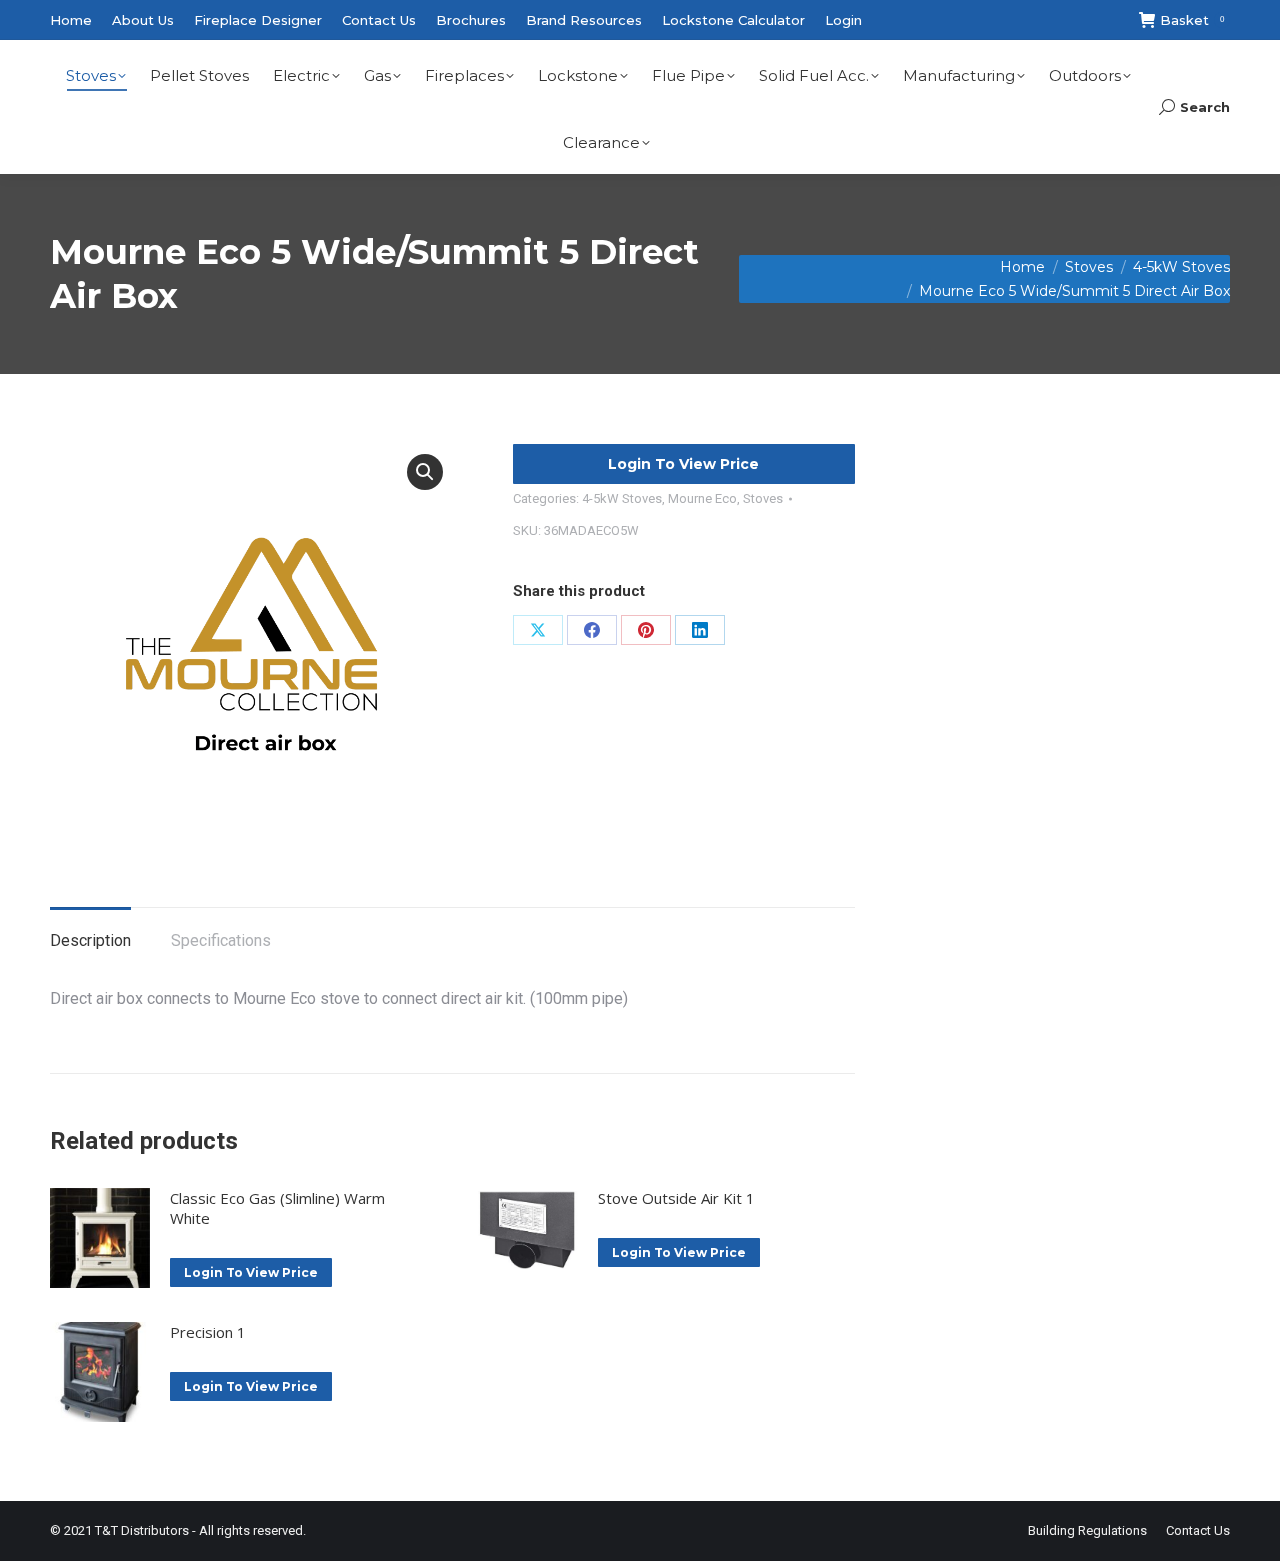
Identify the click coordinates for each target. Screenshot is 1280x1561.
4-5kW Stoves (622, 498)
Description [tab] (90, 940)
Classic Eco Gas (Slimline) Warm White (277, 1208)
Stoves (763, 498)
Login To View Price (683, 464)
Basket (1192, 20)
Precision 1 (208, 1332)
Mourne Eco (702, 498)
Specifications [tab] (221, 940)
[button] (425, 472)
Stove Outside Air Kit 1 (676, 1198)
